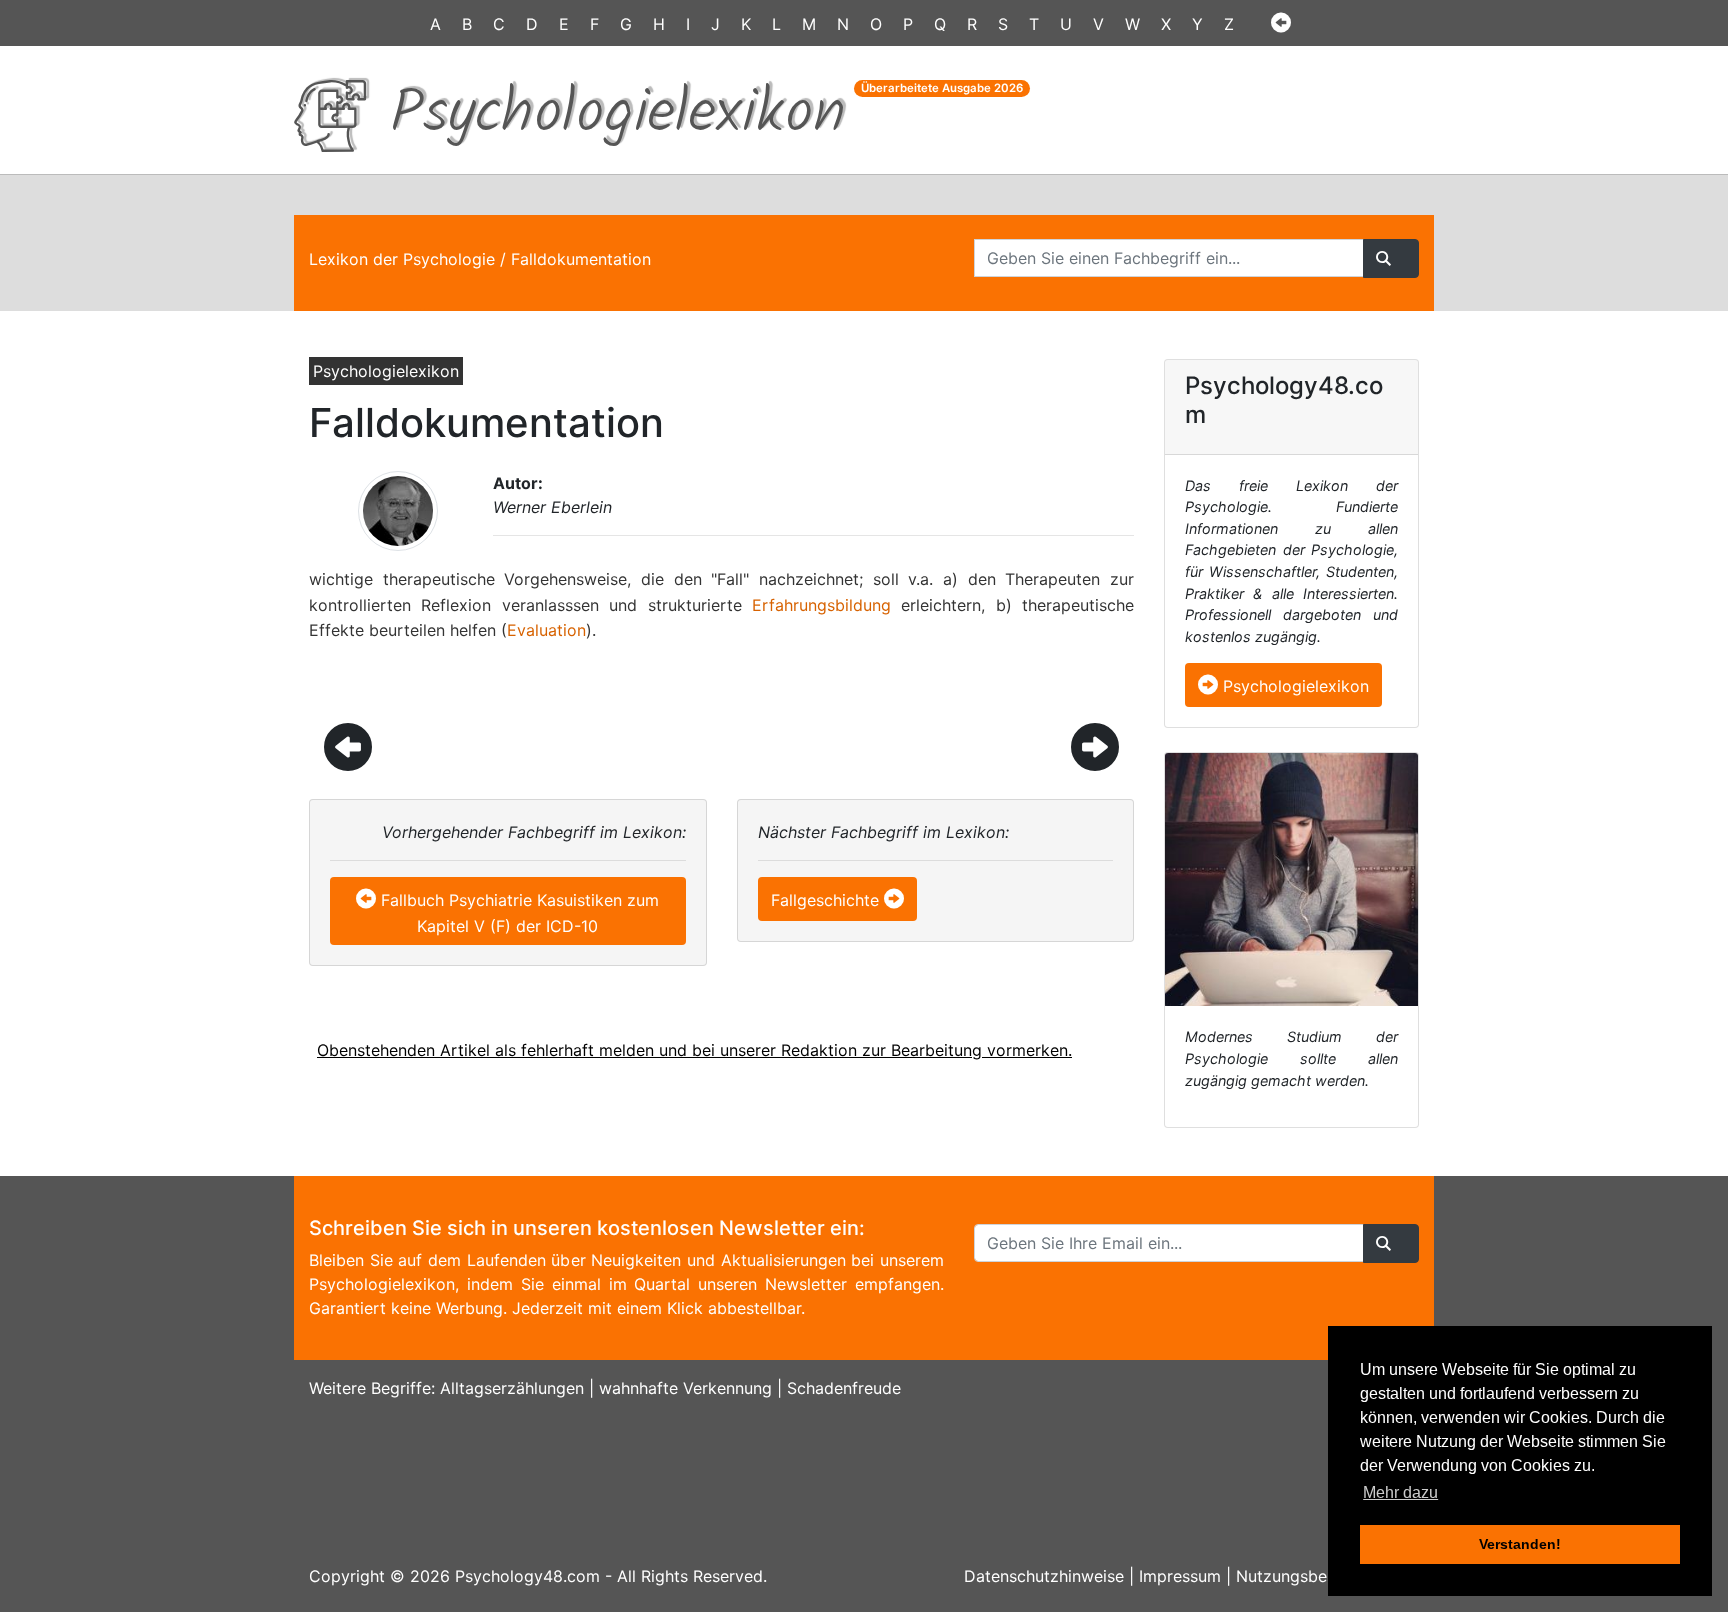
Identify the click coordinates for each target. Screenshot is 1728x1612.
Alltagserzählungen (512, 1388)
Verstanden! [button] (1520, 1544)
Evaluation (546, 630)
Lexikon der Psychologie (402, 259)
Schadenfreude (844, 1388)
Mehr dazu (1400, 1492)
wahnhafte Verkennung (685, 1388)
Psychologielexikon (1293, 686)
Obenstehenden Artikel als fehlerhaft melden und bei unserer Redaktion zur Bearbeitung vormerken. (694, 1050)
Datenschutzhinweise (1044, 1576)
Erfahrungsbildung (821, 605)
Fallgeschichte (825, 900)
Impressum (1180, 1576)
